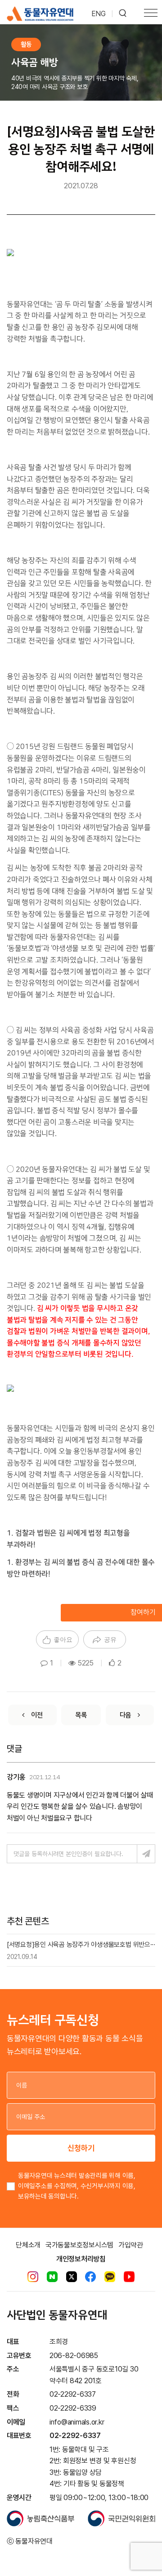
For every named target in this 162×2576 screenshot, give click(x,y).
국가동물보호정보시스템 (79, 2245)
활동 (26, 44)
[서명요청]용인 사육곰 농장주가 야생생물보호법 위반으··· (81, 1945)
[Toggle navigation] (151, 14)
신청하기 (81, 2148)
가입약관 (131, 2245)
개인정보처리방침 (81, 2259)
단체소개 (28, 2245)
